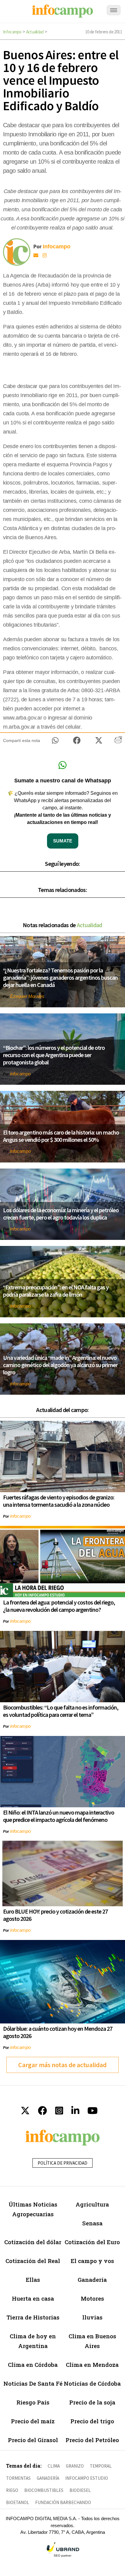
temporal (101, 2466)
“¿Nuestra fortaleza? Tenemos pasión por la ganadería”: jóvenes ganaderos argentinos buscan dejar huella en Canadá (60, 977)
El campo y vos (92, 2261)
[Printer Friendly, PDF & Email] (118, 742)
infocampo (20, 1074)
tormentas (18, 2478)
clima (54, 2466)
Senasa (92, 2223)
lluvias (92, 2317)
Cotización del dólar (33, 2242)
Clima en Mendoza (92, 2365)
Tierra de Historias (33, 2317)
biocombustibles (44, 2490)
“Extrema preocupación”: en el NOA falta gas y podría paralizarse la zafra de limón (56, 1291)
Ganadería (92, 2280)
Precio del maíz (33, 2421)
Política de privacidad (62, 2163)
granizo (75, 2466)
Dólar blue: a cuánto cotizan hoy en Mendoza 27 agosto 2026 (58, 2032)
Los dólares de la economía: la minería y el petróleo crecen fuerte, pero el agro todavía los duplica (61, 1214)
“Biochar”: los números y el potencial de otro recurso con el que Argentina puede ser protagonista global (54, 1055)
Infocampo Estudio (87, 2478)
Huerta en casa (33, 2298)
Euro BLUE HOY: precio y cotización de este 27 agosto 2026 (55, 1915)
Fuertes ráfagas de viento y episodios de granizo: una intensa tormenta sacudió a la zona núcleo (59, 1501)
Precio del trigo (92, 2421)
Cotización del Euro (92, 2242)
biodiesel (80, 2490)
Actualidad (35, 32)
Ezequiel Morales (27, 996)
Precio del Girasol (33, 2440)
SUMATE (63, 841)
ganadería (48, 2478)
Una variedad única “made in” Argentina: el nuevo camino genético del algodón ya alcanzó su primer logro (60, 1365)
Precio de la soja (92, 2402)
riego (12, 2490)
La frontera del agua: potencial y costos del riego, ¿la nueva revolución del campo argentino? (59, 1606)
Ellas (33, 2280)
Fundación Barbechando (63, 2502)
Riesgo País (33, 2402)
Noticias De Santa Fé (33, 2383)
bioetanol (18, 2502)
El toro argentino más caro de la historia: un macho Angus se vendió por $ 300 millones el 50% (61, 1136)
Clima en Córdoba (33, 2365)
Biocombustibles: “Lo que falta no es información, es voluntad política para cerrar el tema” (61, 1711)
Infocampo (12, 32)
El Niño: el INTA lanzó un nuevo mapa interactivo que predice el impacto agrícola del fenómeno (59, 1816)
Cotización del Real (33, 2261)
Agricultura (92, 2204)
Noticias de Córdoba (92, 2383)
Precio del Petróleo (92, 2440)
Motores (92, 2298)
